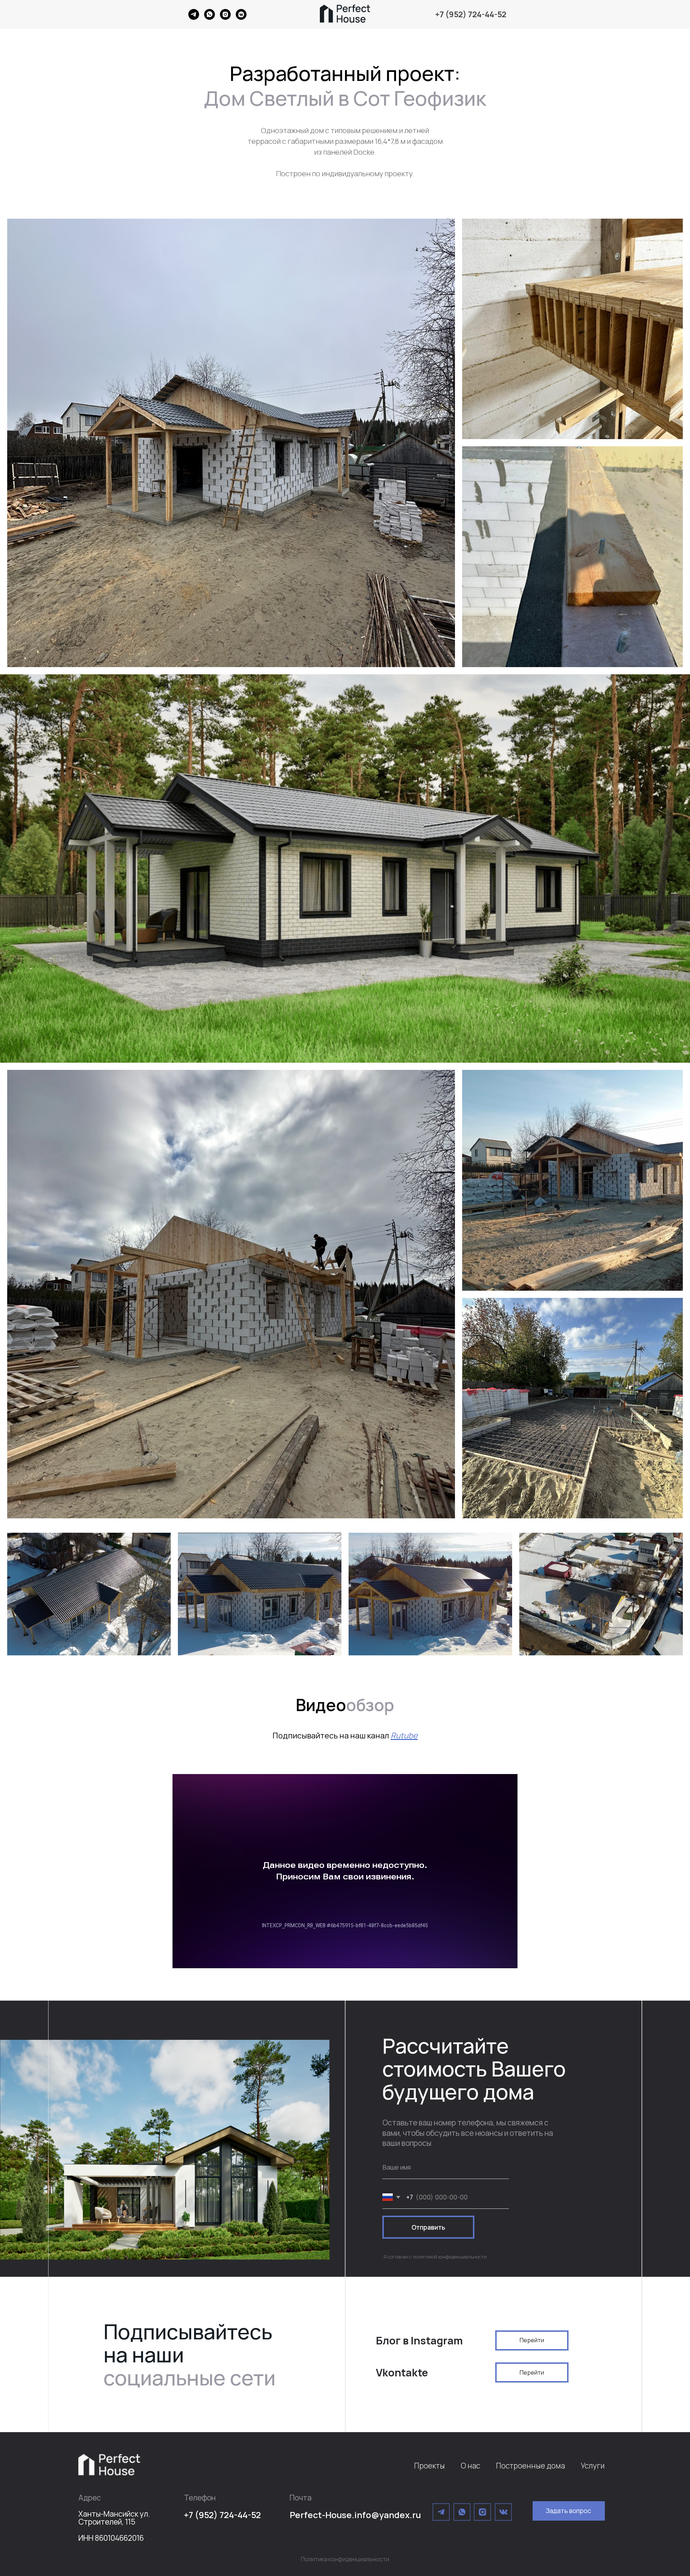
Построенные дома (530, 2466)
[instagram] (225, 18)
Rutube (404, 1736)
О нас (470, 2466)
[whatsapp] (210, 18)
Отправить (428, 2227)
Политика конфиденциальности (345, 2559)
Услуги (593, 2466)
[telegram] (194, 18)
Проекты (429, 2466)
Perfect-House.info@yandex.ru (355, 2515)
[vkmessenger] (241, 18)
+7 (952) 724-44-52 (471, 14)
